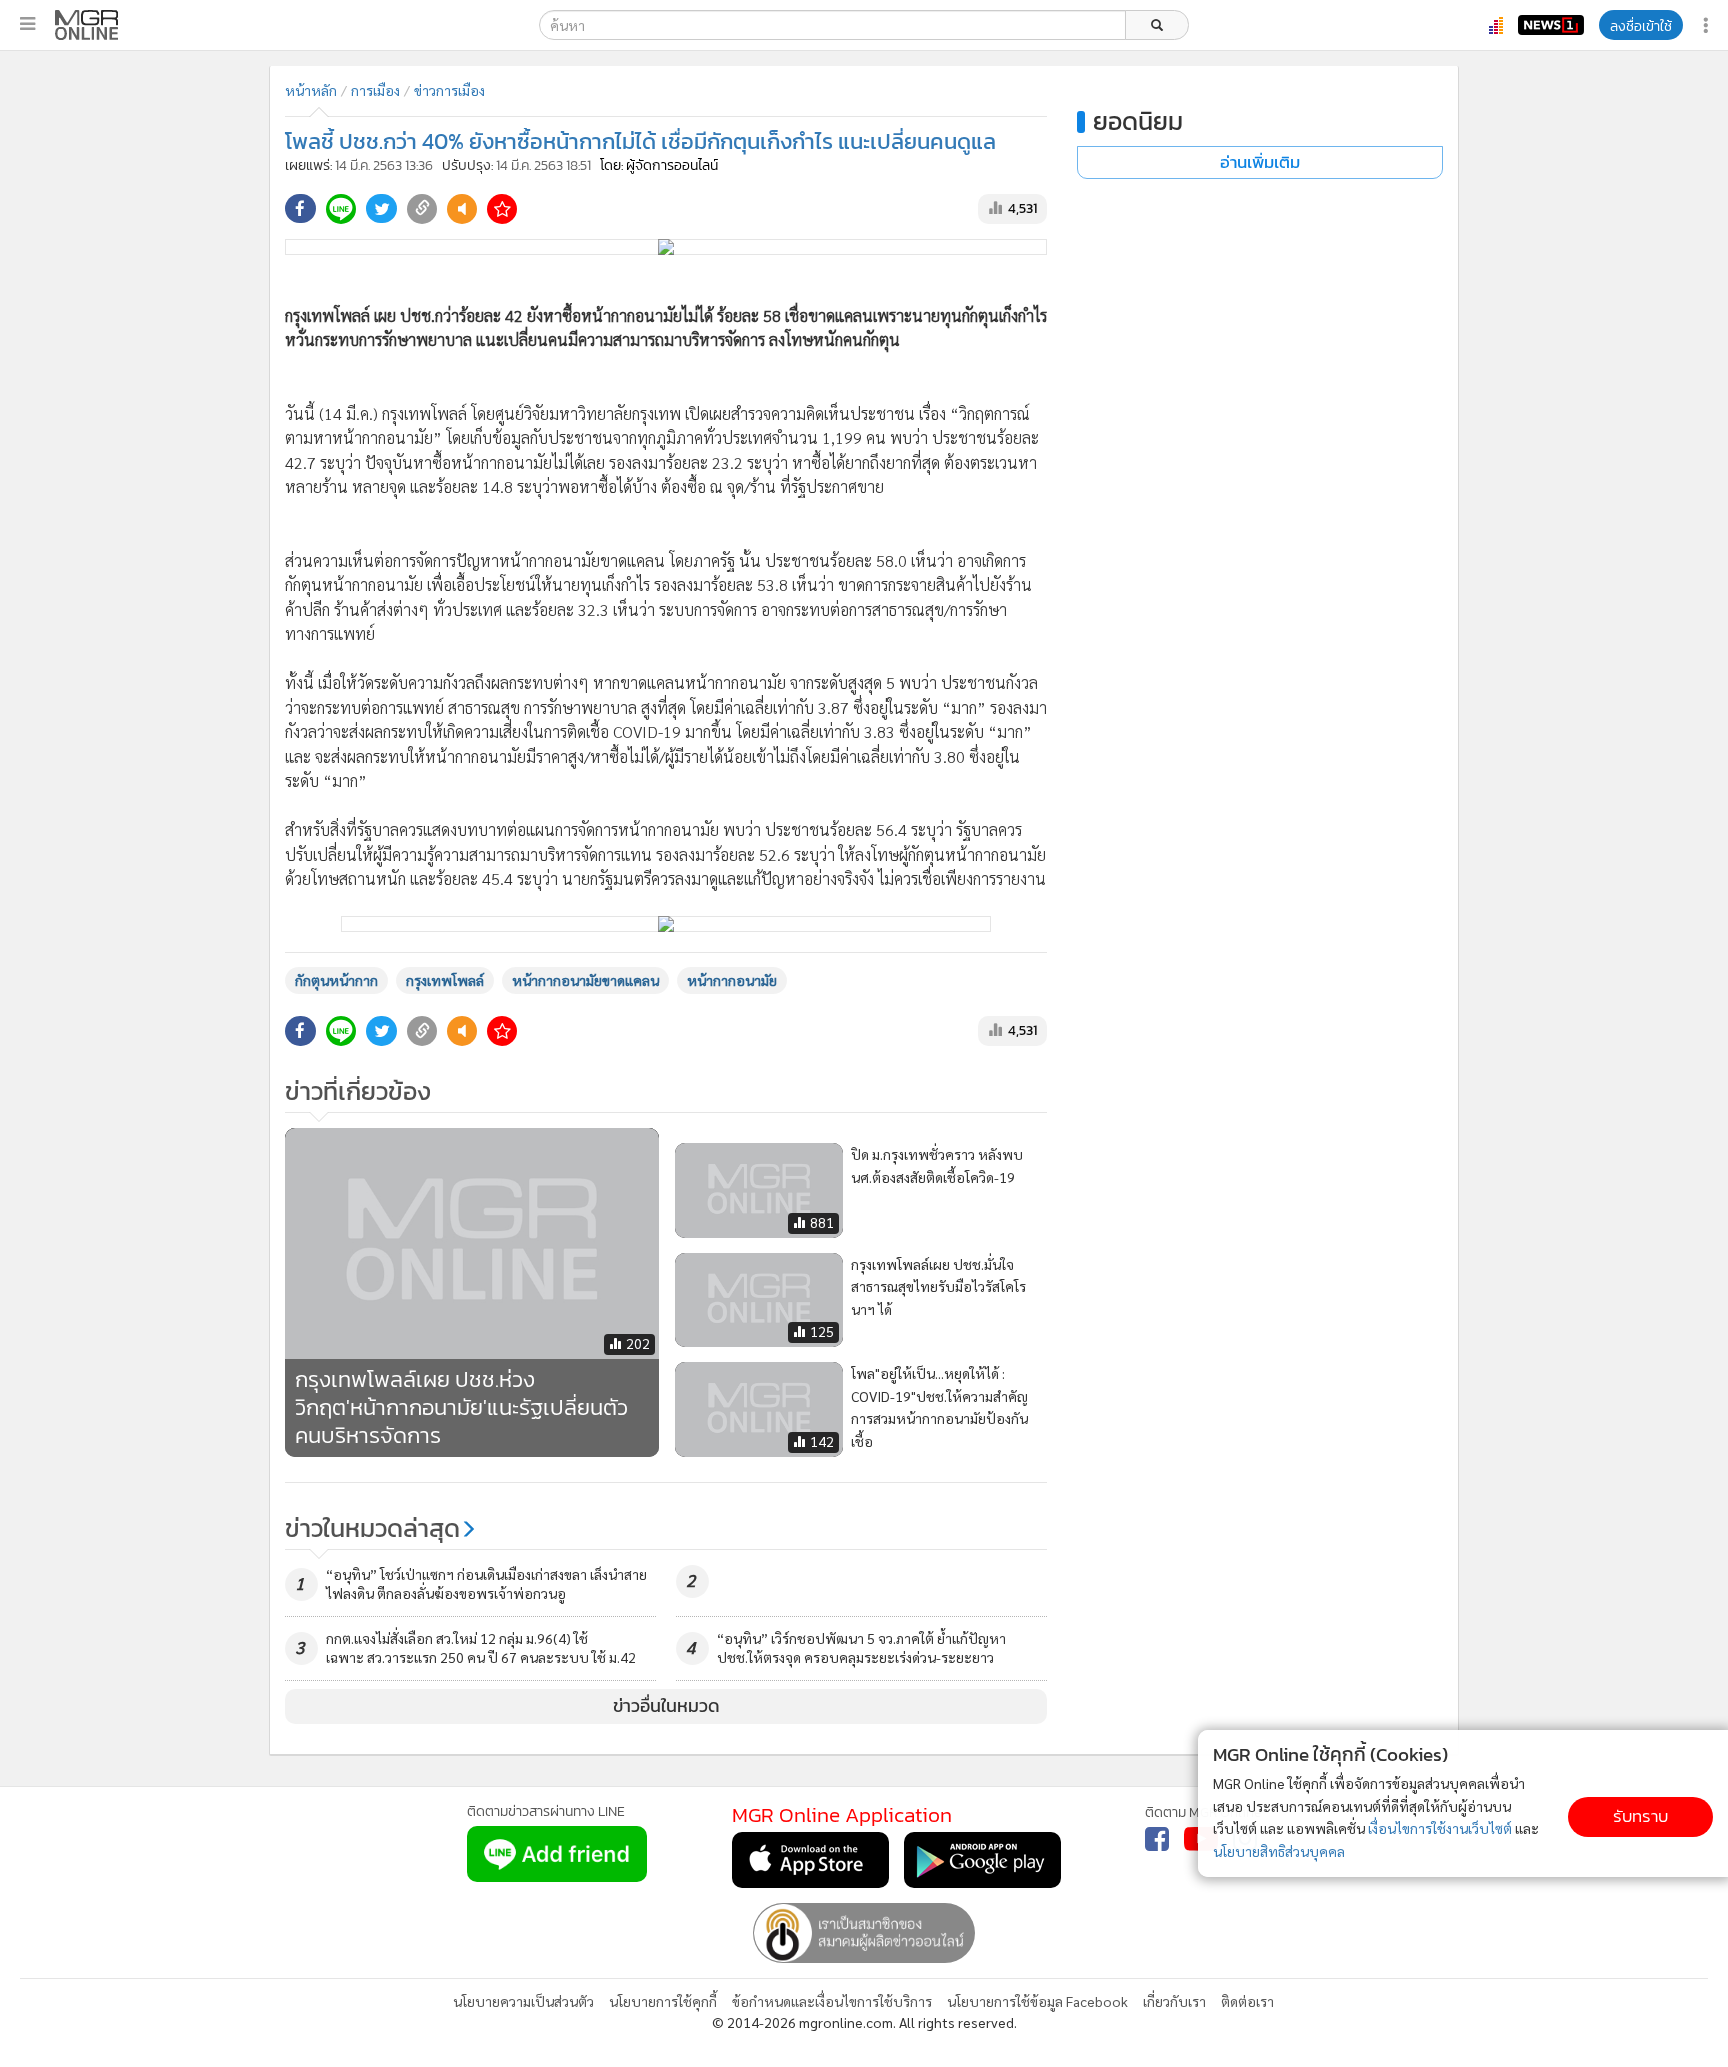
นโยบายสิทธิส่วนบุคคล (1279, 1851)
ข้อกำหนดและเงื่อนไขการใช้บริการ (832, 2001)
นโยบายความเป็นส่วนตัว (523, 2001)
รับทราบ (1640, 1816)
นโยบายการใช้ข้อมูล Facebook (1037, 2001)
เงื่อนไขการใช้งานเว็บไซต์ (1440, 1828)
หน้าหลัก (311, 90)
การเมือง (375, 90)
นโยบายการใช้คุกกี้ (663, 2001)
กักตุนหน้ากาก (336, 980)
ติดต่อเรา (1247, 2001)
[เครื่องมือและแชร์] (1708, 25)
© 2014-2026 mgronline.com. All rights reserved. (864, 2022)
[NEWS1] (1551, 25)
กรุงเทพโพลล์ (445, 980)
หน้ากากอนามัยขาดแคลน (585, 980)
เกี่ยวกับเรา (1174, 2001)
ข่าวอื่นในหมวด (666, 1706)
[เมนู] (27, 24)
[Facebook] (1157, 1839)
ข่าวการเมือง (449, 90)
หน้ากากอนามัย (732, 980)
